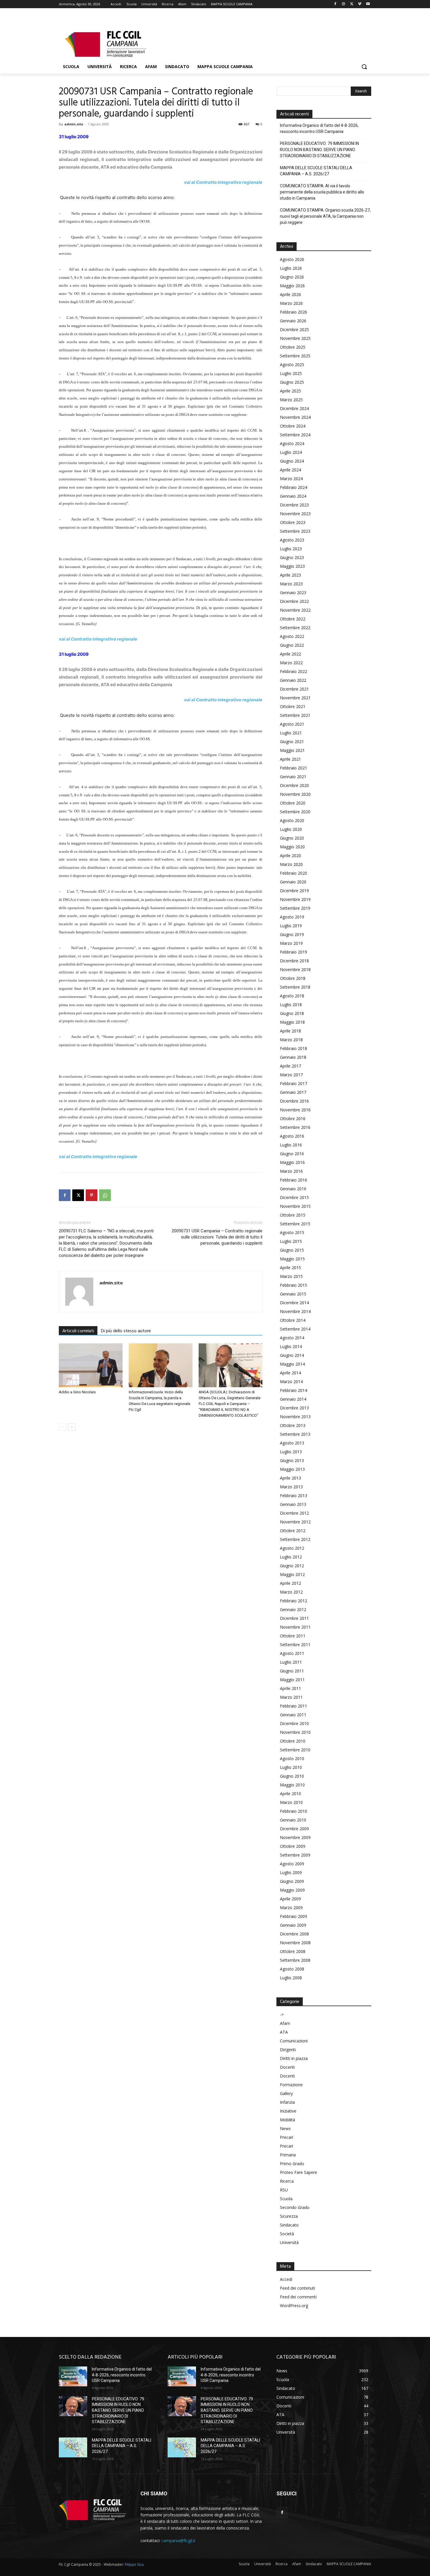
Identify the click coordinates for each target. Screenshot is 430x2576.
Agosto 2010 (292, 1758)
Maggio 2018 (292, 1022)
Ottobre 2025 (293, 347)
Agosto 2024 (292, 443)
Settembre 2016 (295, 1127)
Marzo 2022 (291, 663)
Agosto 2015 (292, 1232)
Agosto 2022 (292, 636)
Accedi (286, 2279)
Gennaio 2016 (293, 1189)
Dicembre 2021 (294, 689)
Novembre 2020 (295, 794)
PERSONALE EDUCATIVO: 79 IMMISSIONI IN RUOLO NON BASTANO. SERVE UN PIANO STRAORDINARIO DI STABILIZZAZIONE (319, 150)
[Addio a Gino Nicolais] (91, 1365)
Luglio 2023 (291, 549)
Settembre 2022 (295, 628)
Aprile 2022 (290, 654)
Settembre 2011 (295, 1645)
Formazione (291, 2085)
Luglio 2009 (291, 1872)
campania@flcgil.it (178, 2540)
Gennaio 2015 (293, 1294)
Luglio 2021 (291, 733)
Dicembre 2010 (294, 1723)
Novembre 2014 (295, 1311)
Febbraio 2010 (294, 1811)
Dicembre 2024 (294, 408)
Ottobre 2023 (293, 522)
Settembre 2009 (295, 1855)
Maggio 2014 (292, 1364)
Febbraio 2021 (294, 768)
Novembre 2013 (295, 1417)
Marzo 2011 (291, 1697)
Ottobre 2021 (293, 706)
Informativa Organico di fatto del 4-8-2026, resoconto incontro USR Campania (319, 128)
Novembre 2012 (295, 1522)
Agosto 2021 (292, 724)
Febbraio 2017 (294, 1083)
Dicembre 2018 (294, 961)
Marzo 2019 (291, 943)
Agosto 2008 (292, 1969)
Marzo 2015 (291, 1276)
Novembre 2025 (295, 338)
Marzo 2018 (291, 1040)
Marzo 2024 (291, 479)
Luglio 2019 (291, 926)
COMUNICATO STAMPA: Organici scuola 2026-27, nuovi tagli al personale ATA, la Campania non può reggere (325, 216)
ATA (284, 2032)
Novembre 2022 (295, 610)
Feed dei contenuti (297, 2288)
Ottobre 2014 (293, 1320)
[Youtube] (368, 4)
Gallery (286, 2093)
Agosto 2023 (292, 540)
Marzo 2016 (291, 1171)
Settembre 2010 (295, 1750)
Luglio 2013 (291, 1452)
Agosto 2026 (292, 259)
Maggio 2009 (292, 1890)
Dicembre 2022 (294, 601)
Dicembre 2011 (294, 1618)
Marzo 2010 (291, 1802)
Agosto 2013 (292, 1443)
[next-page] (72, 1427)
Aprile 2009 (290, 1899)
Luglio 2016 (291, 1145)
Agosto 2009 (292, 1864)
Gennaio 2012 (293, 1609)
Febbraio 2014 (294, 1390)
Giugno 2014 (292, 1355)
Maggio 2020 (292, 847)
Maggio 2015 (292, 1259)
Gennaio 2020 (293, 882)
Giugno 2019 (292, 934)
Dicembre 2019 (294, 891)
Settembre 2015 (295, 1224)
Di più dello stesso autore (126, 1331)
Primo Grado (292, 2164)
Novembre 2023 (295, 514)
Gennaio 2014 (293, 1399)
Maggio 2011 (292, 1680)
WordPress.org (294, 2306)
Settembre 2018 (295, 987)
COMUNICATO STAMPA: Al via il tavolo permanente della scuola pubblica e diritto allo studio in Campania (322, 192)
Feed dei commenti (298, 2297)
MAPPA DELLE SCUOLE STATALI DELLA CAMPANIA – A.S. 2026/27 (316, 171)
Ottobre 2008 (293, 1951)
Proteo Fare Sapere (299, 2172)
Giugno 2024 (292, 461)
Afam (285, 2023)
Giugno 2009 (292, 1881)
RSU (284, 2190)
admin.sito (74, 124)
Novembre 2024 (295, 417)
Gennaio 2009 (293, 1925)
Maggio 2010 (292, 1785)
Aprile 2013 (290, 1478)
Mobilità (288, 2120)
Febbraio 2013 (294, 1495)
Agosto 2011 (292, 1653)
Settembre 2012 (295, 1539)
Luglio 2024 (291, 452)
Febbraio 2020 (294, 873)
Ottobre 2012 (293, 1531)
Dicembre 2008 (294, 1934)
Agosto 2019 (292, 917)
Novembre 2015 (295, 1206)
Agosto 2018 (292, 996)
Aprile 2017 (290, 1066)
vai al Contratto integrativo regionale (223, 182)
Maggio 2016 (292, 1162)
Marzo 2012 (291, 1592)
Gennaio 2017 (293, 1092)
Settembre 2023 (295, 531)
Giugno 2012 (292, 1566)
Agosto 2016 (292, 1136)
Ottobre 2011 (293, 1636)
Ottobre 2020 (293, 803)
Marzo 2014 (291, 1382)
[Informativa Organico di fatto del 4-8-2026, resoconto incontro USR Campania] (73, 2376)
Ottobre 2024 (293, 426)
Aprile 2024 (290, 470)
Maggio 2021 (292, 750)
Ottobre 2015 (293, 1215)
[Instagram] (344, 4)
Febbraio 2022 (294, 671)
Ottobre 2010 (293, 1741)
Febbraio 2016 (294, 1180)
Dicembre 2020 (294, 785)
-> (282, 2014)
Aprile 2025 (290, 391)
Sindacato (289, 2225)
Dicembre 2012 (294, 1513)
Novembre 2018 (295, 969)
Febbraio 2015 (294, 1285)
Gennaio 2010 (293, 1820)
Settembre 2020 (295, 812)
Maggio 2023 (292, 566)
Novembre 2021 (295, 698)
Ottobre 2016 (293, 1119)
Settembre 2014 (295, 1329)
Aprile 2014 (290, 1373)
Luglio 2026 (291, 268)
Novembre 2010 (295, 1732)
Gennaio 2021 (293, 777)
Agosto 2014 (292, 1338)
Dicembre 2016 (294, 1101)
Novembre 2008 (295, 1943)
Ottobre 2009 (293, 1846)
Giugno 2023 (292, 557)
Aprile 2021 (290, 759)
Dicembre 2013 (294, 1408)
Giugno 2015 (292, 1250)
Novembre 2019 (295, 899)
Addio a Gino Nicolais (77, 1392)
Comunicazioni (294, 2041)
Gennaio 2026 (293, 321)
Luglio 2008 (291, 1978)
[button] (364, 67)
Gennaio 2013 (293, 1504)
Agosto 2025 (292, 365)
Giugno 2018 (292, 1013)
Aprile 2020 (290, 856)
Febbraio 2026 (294, 312)
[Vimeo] (360, 4)
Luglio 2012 (291, 1557)
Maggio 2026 (292, 286)
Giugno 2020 (292, 838)
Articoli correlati (78, 1331)
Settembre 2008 (295, 1960)
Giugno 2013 (292, 1460)
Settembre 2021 (295, 715)
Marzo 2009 (291, 1908)
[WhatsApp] (105, 1195)
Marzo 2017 (291, 1075)
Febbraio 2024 (294, 487)
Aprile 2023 (290, 575)
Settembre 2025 (295, 356)
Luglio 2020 (291, 829)
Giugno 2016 (292, 1154)
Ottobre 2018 (293, 978)
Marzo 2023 (291, 584)
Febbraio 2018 (294, 1048)
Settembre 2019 (295, 908)
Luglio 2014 (291, 1346)
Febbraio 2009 (294, 1916)
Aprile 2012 (290, 1583)
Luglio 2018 (291, 1005)
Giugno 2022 (292, 645)
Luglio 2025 (291, 373)
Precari (287, 2137)
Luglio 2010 (291, 1767)
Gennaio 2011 (293, 1715)
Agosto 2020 (292, 820)
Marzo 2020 (291, 864)
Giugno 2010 (292, 1776)
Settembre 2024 (295, 435)
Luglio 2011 (291, 1662)
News (285, 2128)
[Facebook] (335, 4)
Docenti (287, 2067)
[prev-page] (62, 1427)
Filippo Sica (134, 2564)
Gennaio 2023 (293, 592)
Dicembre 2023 (294, 505)
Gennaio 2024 (293, 496)
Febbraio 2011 (294, 1706)
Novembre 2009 (295, 1837)
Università (289, 2242)
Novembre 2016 (295, 1110)
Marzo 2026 (291, 303)
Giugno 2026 (292, 277)
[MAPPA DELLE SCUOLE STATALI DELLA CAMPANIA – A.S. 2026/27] (73, 2447)
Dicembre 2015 (294, 1197)
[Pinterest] (92, 1195)
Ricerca (287, 2181)
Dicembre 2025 (294, 329)
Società (287, 2234)
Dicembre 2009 (294, 1829)
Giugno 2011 (292, 1671)
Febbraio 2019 (294, 952)
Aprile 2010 (290, 1794)
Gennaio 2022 (293, 680)
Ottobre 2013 (293, 1425)
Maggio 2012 (292, 1574)
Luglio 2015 (291, 1241)
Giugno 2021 (292, 742)
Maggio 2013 (292, 1469)
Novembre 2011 (295, 1627)
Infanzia (287, 2102)
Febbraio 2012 (294, 1601)
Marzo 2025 (291, 400)
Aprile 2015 (290, 1268)
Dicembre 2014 (294, 1303)
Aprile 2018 (290, 1031)
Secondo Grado (295, 2207)
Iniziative (288, 2111)
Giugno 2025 (292, 382)
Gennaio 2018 (293, 1057)
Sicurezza (289, 2216)
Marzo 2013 (291, 1487)
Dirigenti (288, 2050)
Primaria (288, 2155)
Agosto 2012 (292, 1548)
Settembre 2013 (295, 1434)
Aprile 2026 (290, 294)
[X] (352, 4)
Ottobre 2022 (293, 619)
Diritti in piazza (294, 2058)
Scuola (286, 2199)
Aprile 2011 (290, 1688)
